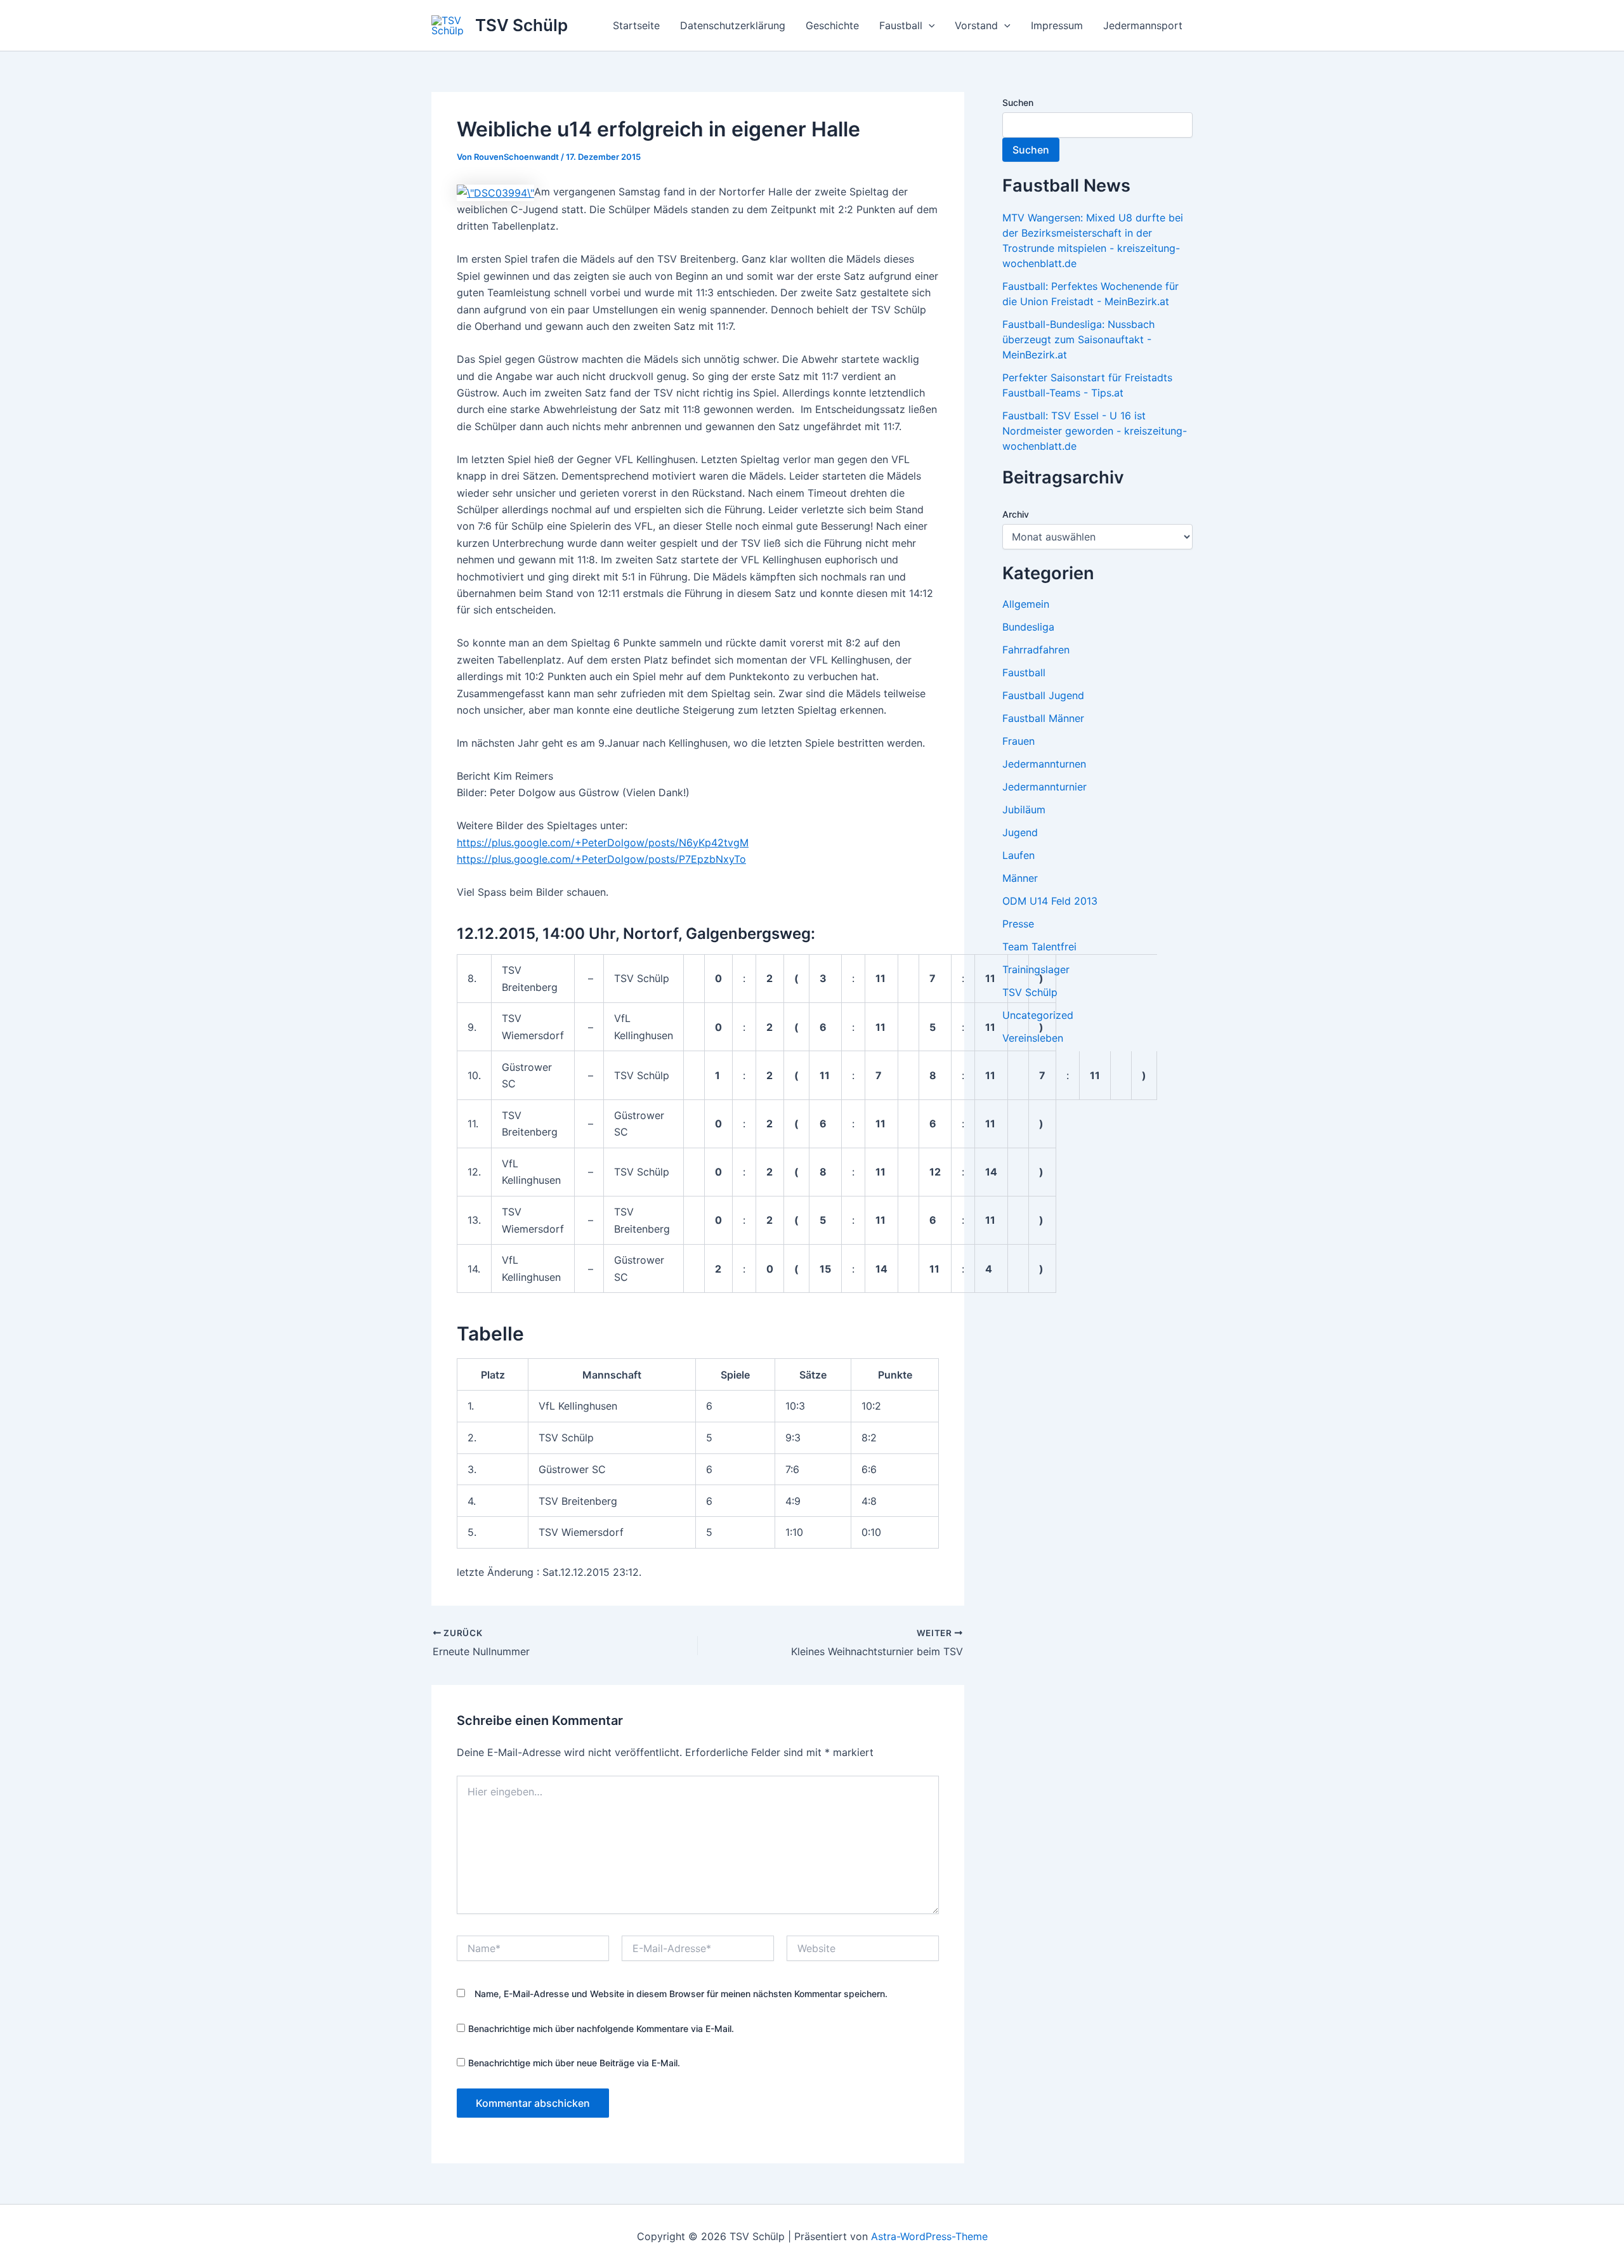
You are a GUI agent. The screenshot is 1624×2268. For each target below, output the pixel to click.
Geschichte (832, 25)
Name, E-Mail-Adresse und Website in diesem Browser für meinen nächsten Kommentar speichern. (681, 1994)
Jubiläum (1024, 810)
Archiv (1016, 514)
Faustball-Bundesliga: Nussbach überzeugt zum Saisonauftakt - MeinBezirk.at (1078, 339)
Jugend (1020, 832)
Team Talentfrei (1039, 947)
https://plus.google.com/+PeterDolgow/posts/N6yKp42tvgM (603, 842)
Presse (1018, 924)
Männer (1020, 878)
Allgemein (1026, 604)
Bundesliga (1028, 627)
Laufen (1018, 855)
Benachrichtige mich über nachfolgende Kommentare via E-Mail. (601, 2029)
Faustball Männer (1043, 718)
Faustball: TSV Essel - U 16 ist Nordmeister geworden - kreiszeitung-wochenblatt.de (1095, 431)
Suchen (1018, 102)
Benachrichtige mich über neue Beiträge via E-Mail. (574, 2063)
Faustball (901, 25)
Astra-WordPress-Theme (929, 2236)
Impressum (1057, 25)
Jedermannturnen (1044, 764)
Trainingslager (1036, 969)
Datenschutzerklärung (733, 25)
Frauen (1018, 741)
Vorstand (976, 25)
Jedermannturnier (1044, 787)
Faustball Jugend (1043, 695)
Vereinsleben (1033, 1038)
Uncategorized (1038, 1015)
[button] (929, 25)
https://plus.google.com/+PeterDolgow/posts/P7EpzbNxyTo (601, 859)
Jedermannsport (1143, 25)
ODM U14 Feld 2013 (1050, 901)
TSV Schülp (521, 25)
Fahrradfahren (1036, 650)
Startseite (636, 25)
